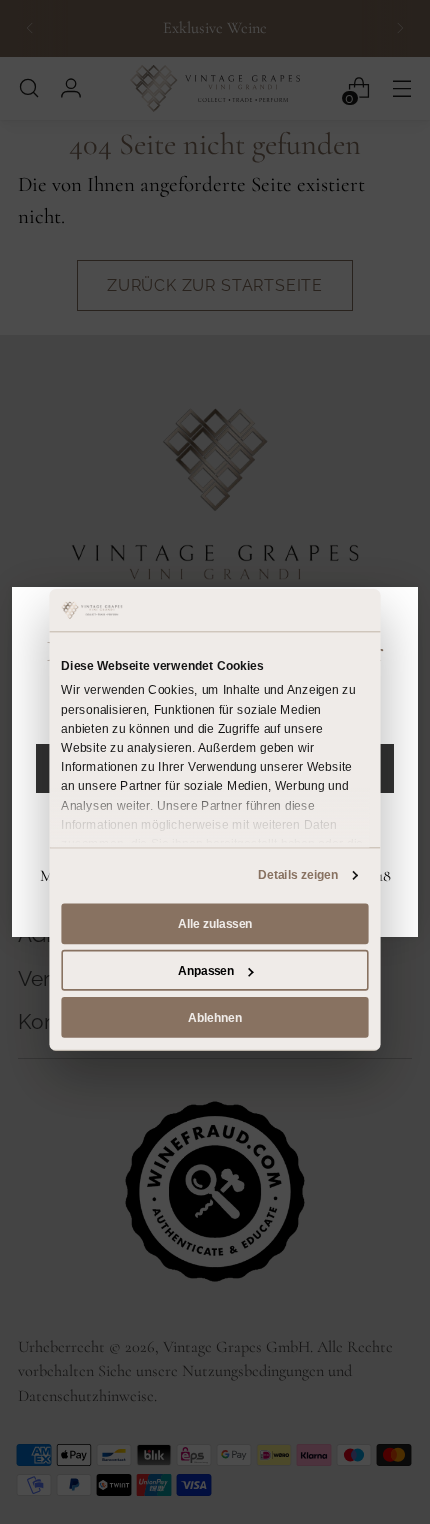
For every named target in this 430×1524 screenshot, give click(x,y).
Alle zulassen (215, 924)
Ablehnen (215, 1017)
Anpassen (206, 970)
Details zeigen (298, 875)
